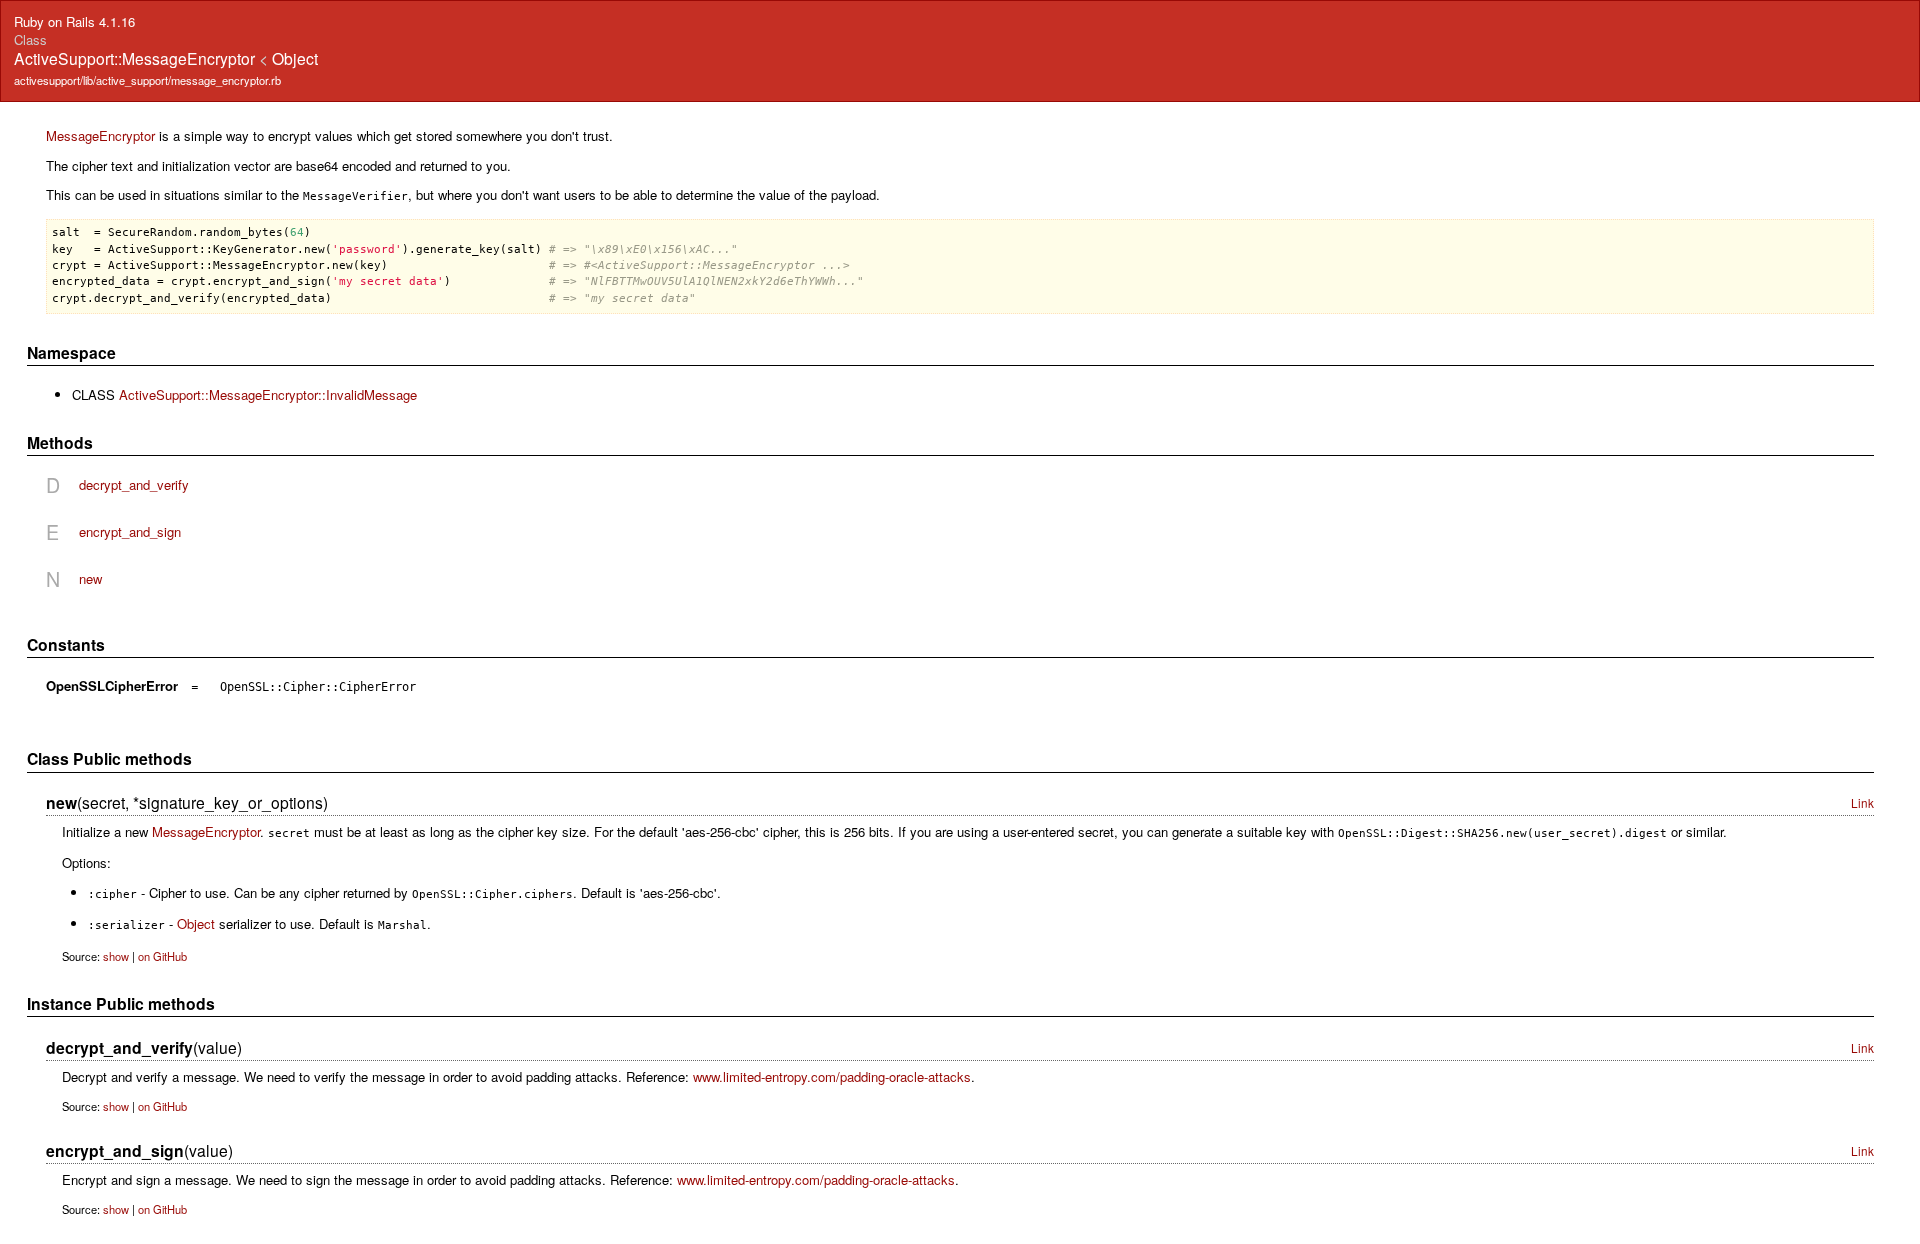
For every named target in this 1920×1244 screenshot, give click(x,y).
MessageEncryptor (100, 135)
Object (295, 58)
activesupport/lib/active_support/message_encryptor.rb (147, 80)
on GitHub (162, 956)
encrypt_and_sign (130, 531)
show (116, 956)
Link (1862, 802)
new (90, 578)
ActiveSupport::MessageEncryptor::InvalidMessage (268, 394)
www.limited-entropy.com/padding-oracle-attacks (832, 1076)
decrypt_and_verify (134, 484)
